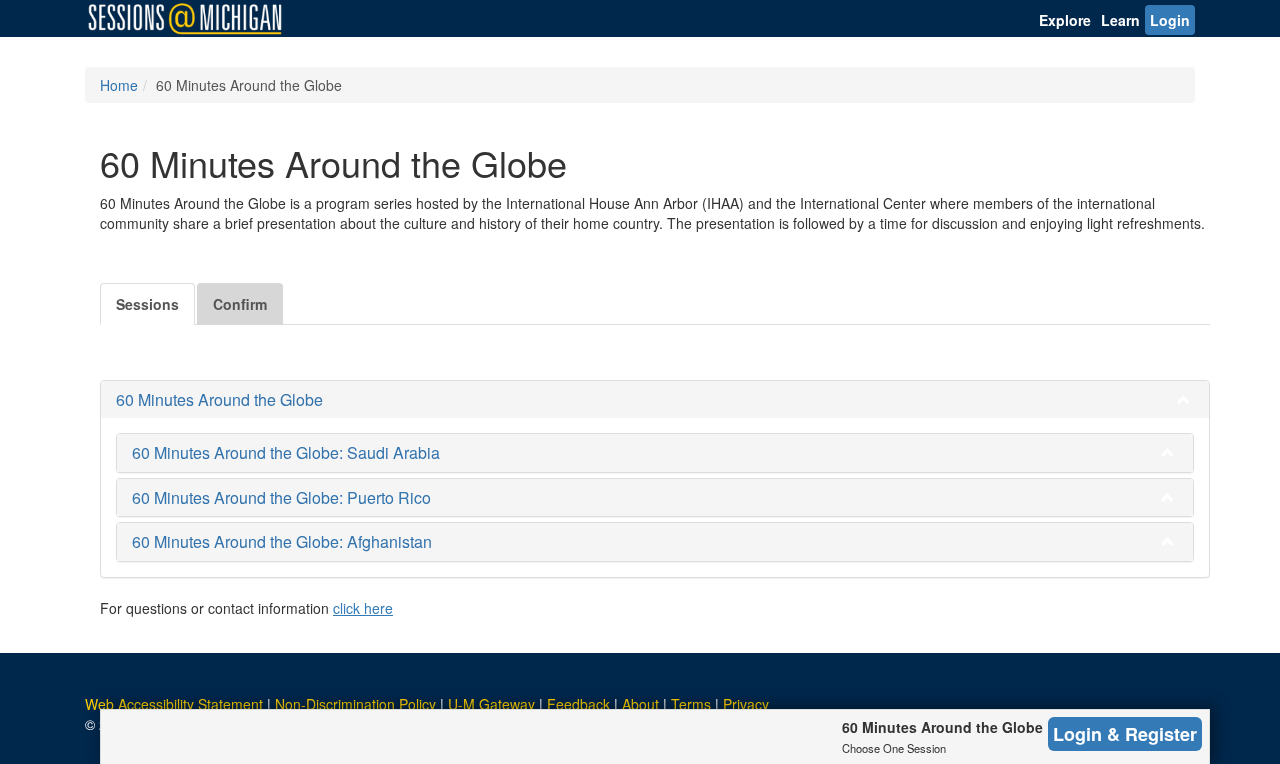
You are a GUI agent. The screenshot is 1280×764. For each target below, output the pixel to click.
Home (119, 85)
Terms (691, 704)
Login (1170, 20)
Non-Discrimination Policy (355, 704)
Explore (1065, 20)
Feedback (578, 704)
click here (363, 608)
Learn (1120, 20)
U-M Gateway (491, 704)
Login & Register (1125, 734)
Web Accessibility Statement (174, 704)
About (640, 704)
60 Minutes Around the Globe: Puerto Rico (281, 497)
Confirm (240, 304)
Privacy (746, 704)
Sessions (147, 304)
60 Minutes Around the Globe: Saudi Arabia (286, 452)
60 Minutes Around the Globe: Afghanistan (282, 541)
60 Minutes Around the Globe (219, 399)
